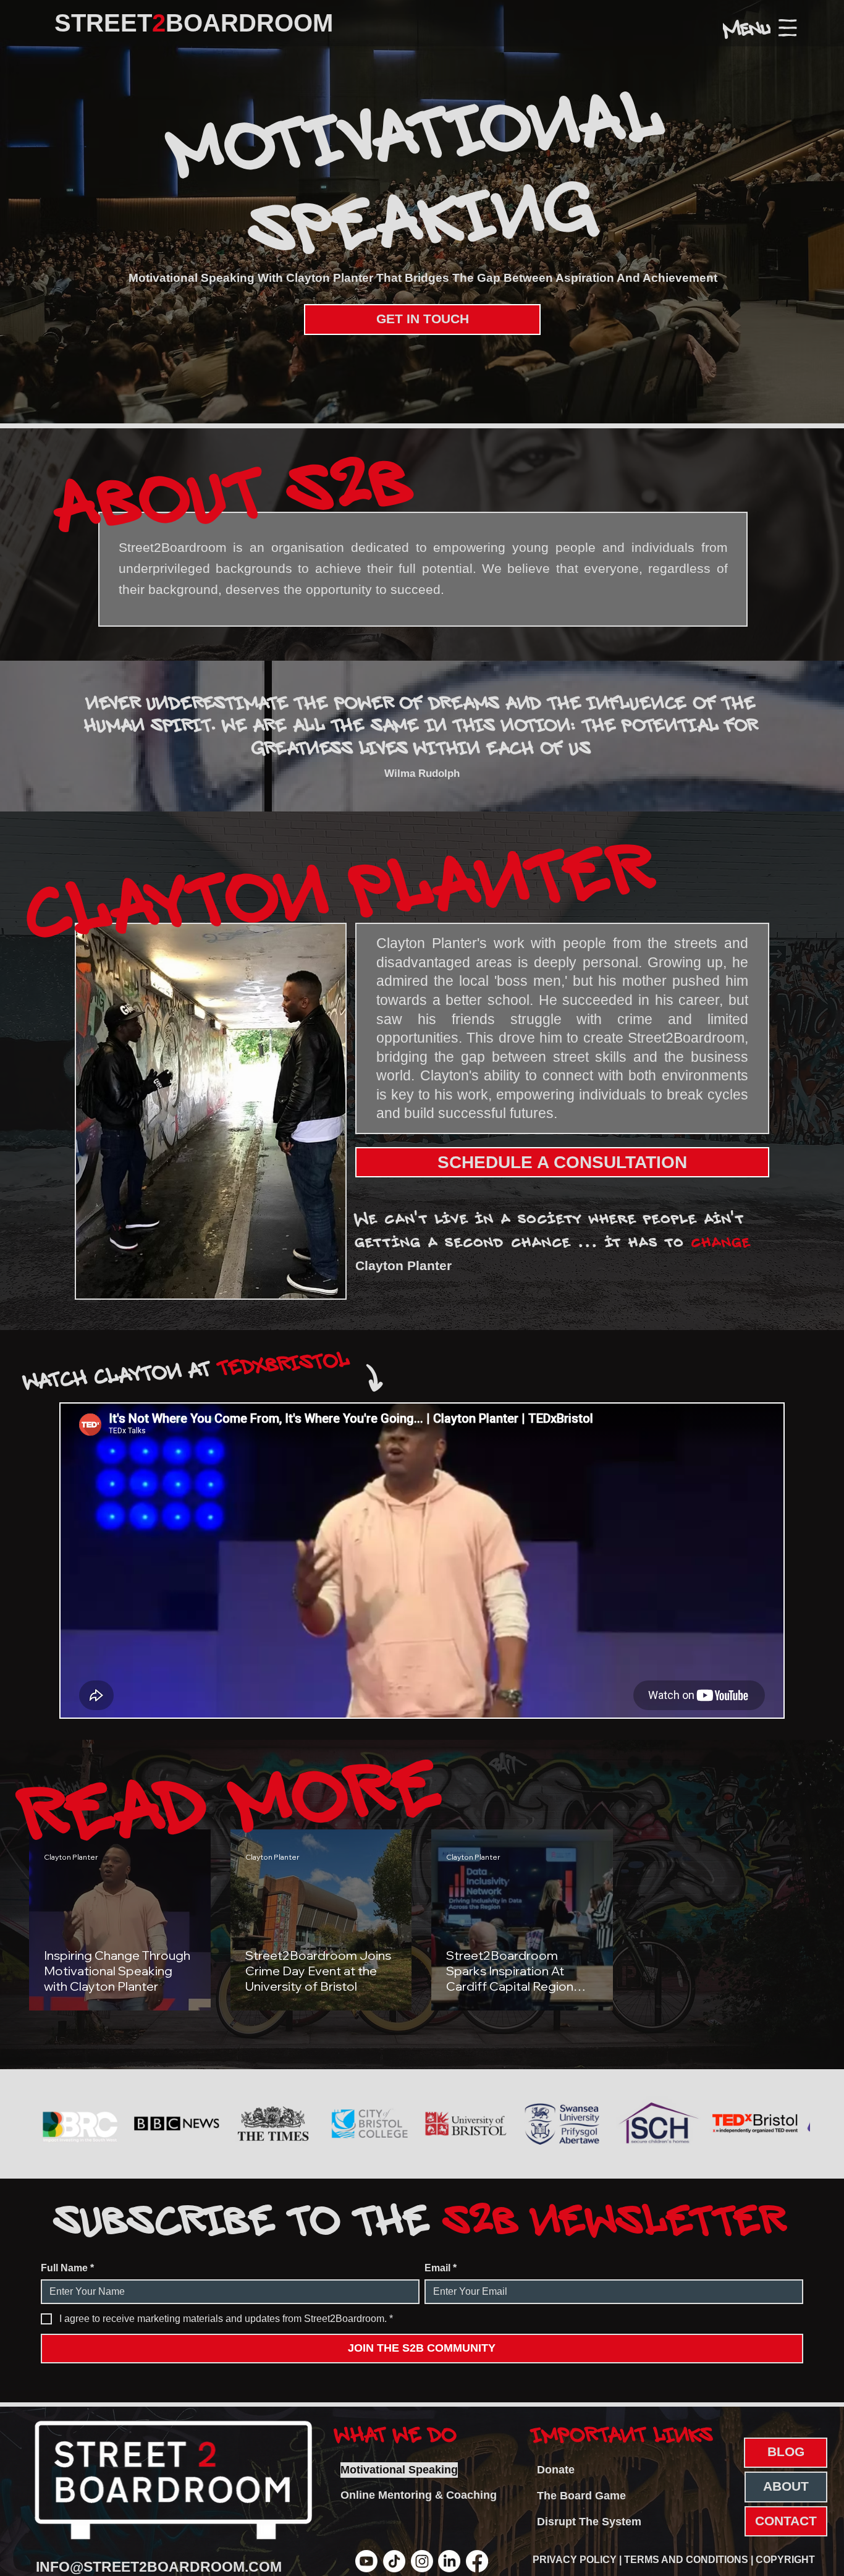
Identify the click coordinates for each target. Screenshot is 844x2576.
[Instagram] (422, 2561)
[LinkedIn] (449, 2561)
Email (441, 2268)
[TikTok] (394, 2561)
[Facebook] (477, 2561)
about (786, 2486)
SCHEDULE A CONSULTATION (562, 1162)
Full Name (67, 2268)
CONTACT (786, 2521)
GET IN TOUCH (423, 319)
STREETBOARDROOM (194, 23)
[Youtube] (366, 2561)
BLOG (786, 2452)
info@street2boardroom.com (159, 2567)
